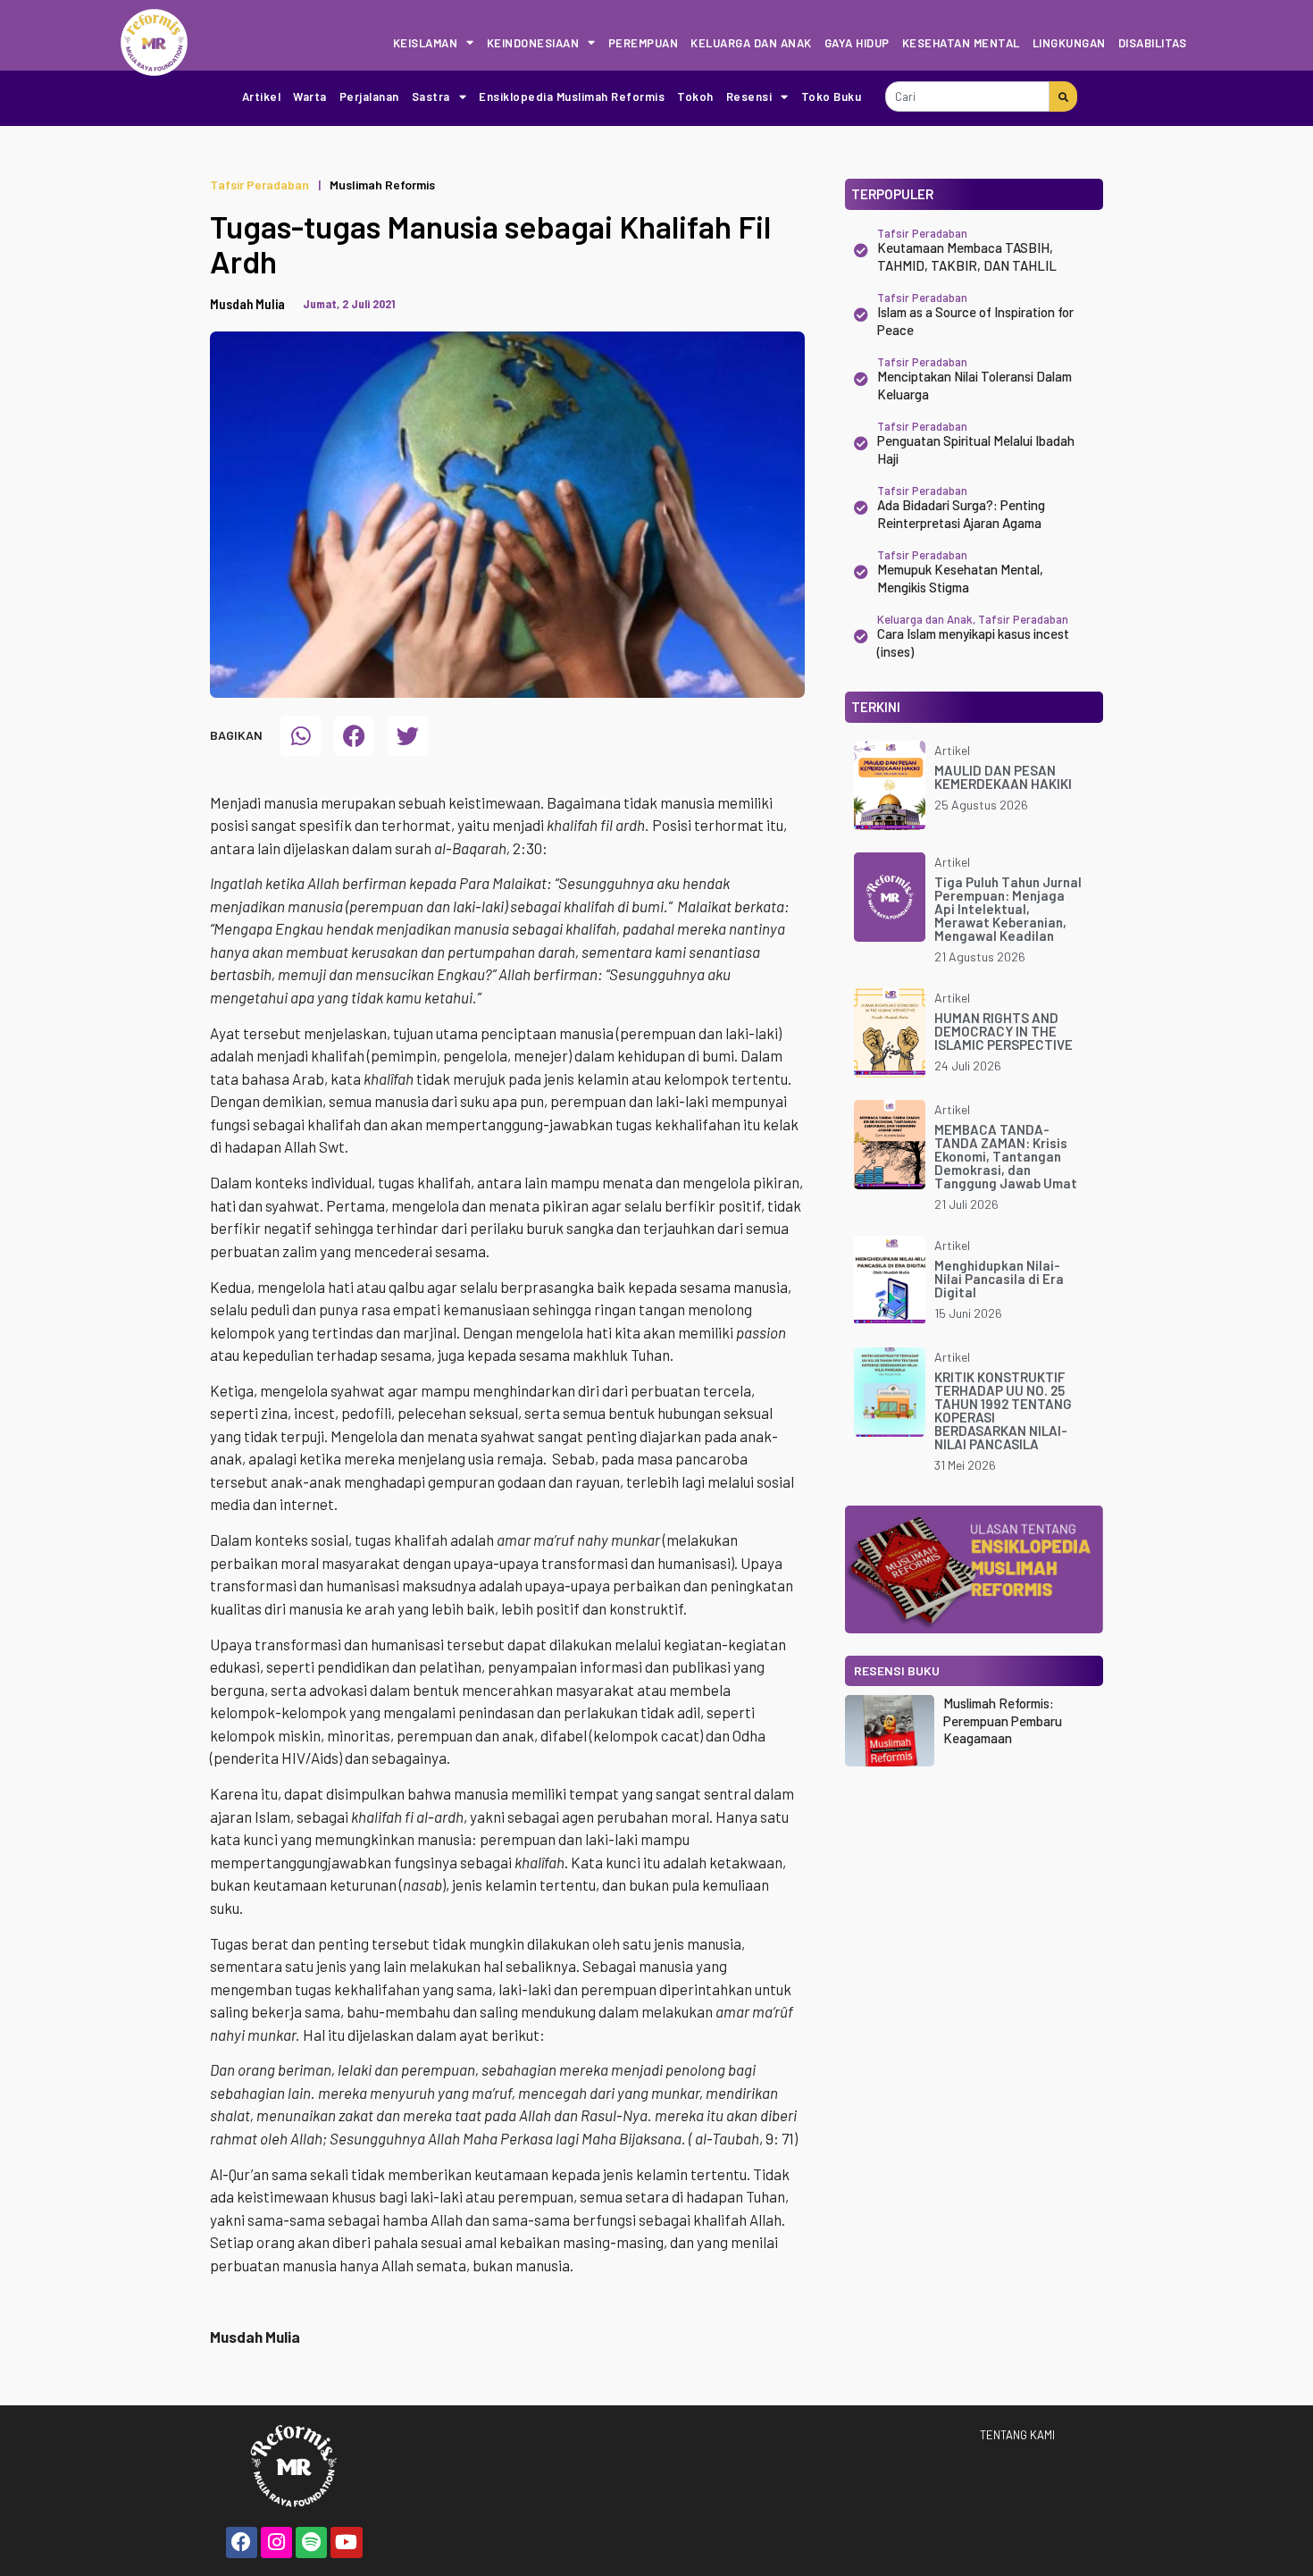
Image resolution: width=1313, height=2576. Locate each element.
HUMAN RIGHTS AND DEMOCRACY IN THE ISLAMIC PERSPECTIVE (1004, 1031)
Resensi (749, 96)
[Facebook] (242, 2542)
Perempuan (644, 43)
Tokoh (695, 96)
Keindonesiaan (533, 43)
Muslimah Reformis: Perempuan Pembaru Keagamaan (1003, 1720)
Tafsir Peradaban (259, 185)
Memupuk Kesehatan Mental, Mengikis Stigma (960, 578)
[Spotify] (311, 2542)
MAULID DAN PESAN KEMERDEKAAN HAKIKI (1003, 777)
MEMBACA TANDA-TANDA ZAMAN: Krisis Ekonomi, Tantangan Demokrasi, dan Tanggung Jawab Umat (1006, 1156)
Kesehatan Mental (961, 43)
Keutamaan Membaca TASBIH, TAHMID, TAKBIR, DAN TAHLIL (967, 256)
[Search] (1063, 96)
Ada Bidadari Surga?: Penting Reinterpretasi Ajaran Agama (961, 514)
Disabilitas (1153, 43)
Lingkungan (1069, 43)
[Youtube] (346, 2542)
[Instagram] (276, 2542)
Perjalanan (369, 96)
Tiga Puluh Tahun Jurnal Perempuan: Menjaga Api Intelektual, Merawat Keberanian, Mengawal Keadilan (1008, 909)
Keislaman (426, 43)
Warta (310, 96)
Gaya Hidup (857, 43)
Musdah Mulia (247, 304)
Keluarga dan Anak (751, 43)
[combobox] (967, 96)
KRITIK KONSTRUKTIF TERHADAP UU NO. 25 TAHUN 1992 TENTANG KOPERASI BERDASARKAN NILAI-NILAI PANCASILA (1003, 1410)
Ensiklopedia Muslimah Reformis (572, 96)
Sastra (431, 96)
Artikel (262, 96)
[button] (301, 736)
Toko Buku (832, 96)
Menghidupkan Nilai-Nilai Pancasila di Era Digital (999, 1279)
